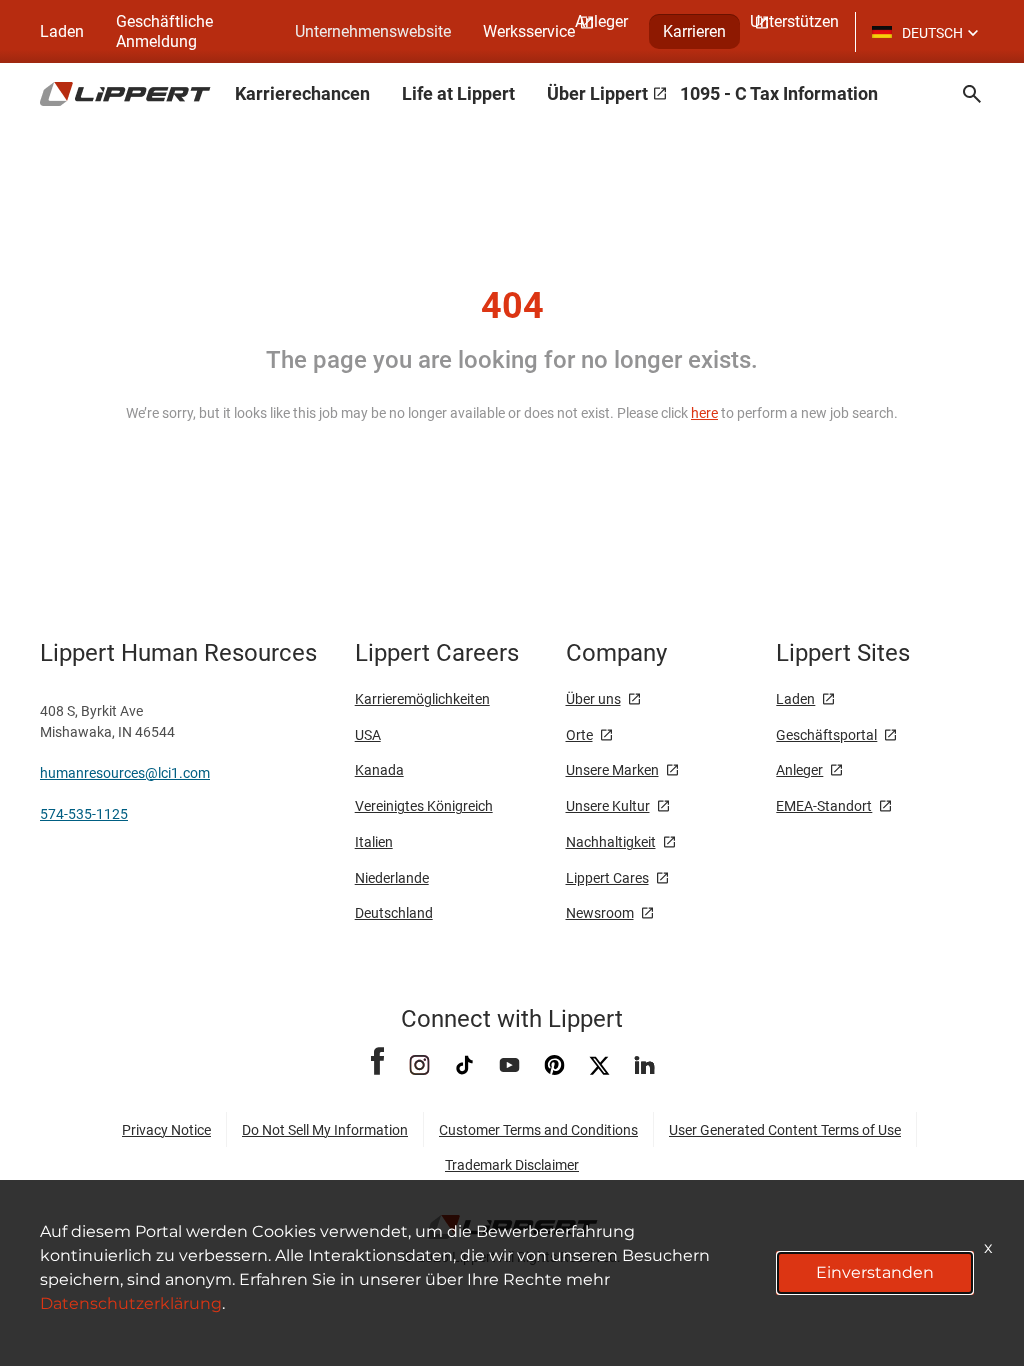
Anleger (799, 770)
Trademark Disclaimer (512, 1165)
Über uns (593, 699)
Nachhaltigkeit (611, 842)
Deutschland (394, 913)
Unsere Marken (612, 770)
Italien (374, 842)
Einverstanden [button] (875, 1272)
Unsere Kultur (608, 806)
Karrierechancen (302, 93)
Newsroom (600, 913)
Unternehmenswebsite (373, 31)
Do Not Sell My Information (325, 1130)
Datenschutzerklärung (131, 1303)
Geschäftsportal (826, 735)
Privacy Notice (166, 1130)
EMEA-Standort (824, 806)
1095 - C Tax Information (779, 93)
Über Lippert (597, 93)
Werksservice (529, 31)
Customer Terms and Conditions (538, 1130)
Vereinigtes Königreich (424, 806)
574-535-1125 (84, 814)
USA (368, 735)
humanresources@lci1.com (125, 773)
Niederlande (392, 878)
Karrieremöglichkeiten (422, 699)
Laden (62, 31)
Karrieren (694, 31)
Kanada (379, 770)
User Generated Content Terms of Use (785, 1130)
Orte (579, 735)
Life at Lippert (458, 93)
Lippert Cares (607, 878)
